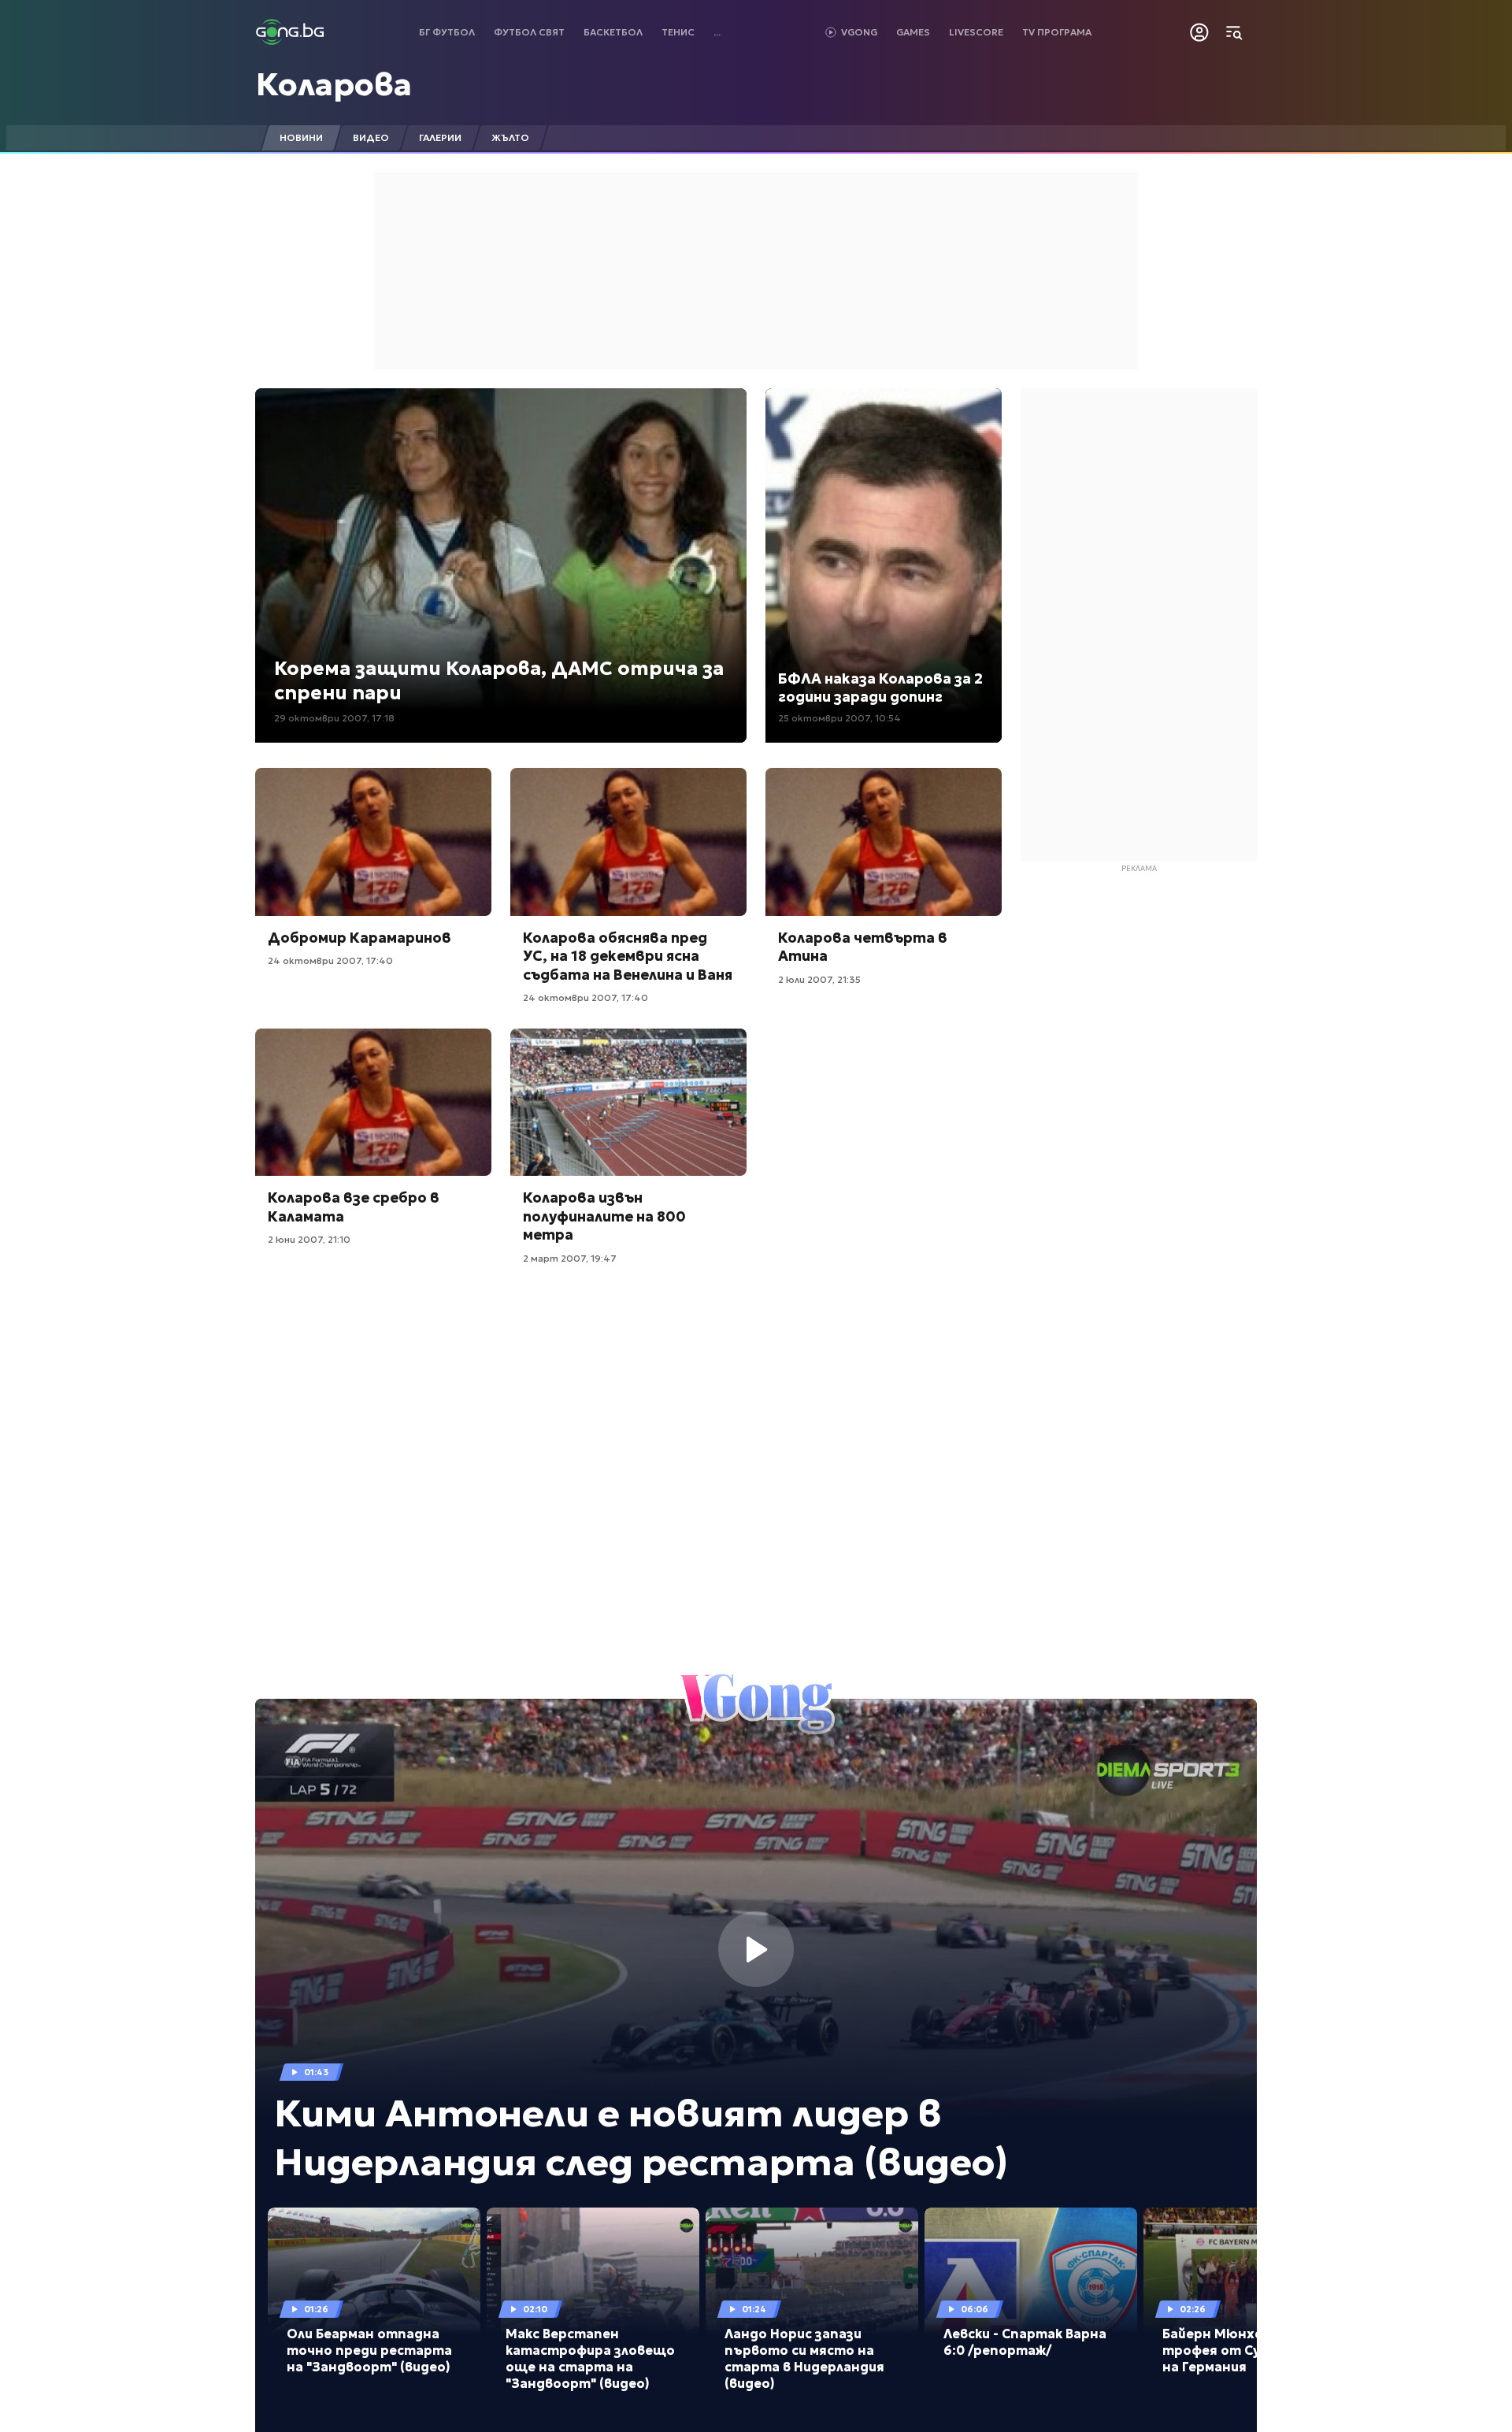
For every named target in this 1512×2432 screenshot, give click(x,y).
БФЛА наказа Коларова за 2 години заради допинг (880, 688)
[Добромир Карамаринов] (373, 842)
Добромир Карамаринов (359, 938)
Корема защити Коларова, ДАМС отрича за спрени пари (499, 681)
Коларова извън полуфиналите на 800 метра (604, 1216)
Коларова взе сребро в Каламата (354, 1207)
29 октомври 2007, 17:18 (334, 718)
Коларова (334, 84)
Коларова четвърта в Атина (863, 947)
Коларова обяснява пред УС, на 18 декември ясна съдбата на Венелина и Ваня (628, 956)
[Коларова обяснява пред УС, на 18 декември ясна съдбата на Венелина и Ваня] (628, 842)
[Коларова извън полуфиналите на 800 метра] (628, 1103)
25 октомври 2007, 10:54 (839, 718)
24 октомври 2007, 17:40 (330, 960)
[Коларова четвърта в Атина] (884, 842)
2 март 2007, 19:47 (570, 1258)
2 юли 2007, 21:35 (819, 979)
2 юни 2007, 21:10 (309, 1239)
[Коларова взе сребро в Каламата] (373, 1103)
